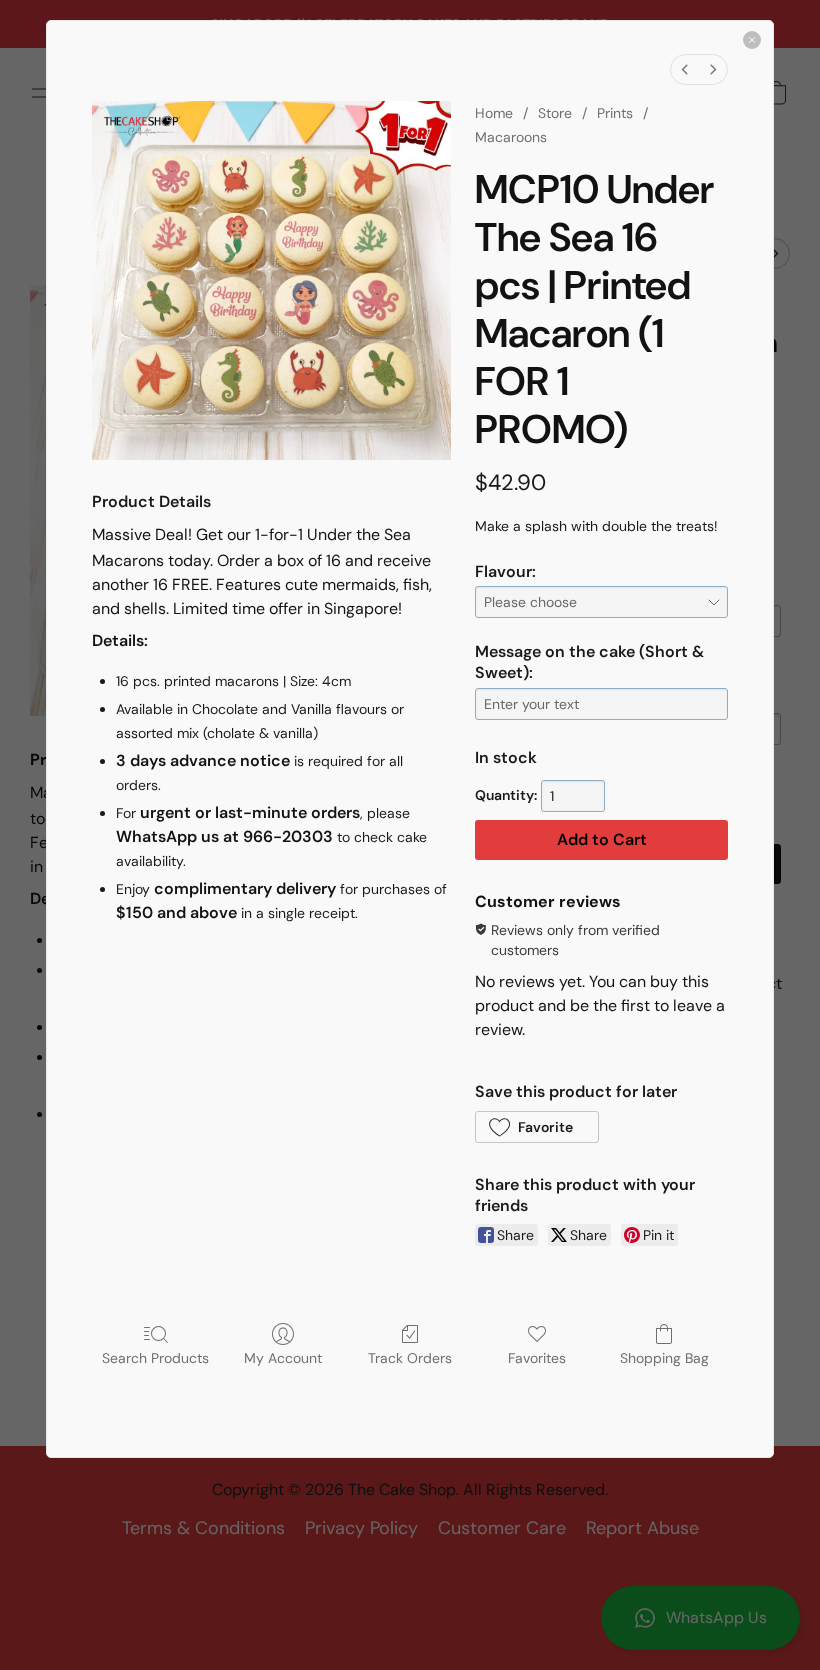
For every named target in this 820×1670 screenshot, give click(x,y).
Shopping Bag (664, 1358)
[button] (537, 1127)
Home (494, 113)
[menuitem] (685, 69)
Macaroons (511, 137)
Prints (615, 113)
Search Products (155, 1358)
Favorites (537, 1358)
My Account (283, 1358)
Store (555, 113)
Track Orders (410, 1358)
